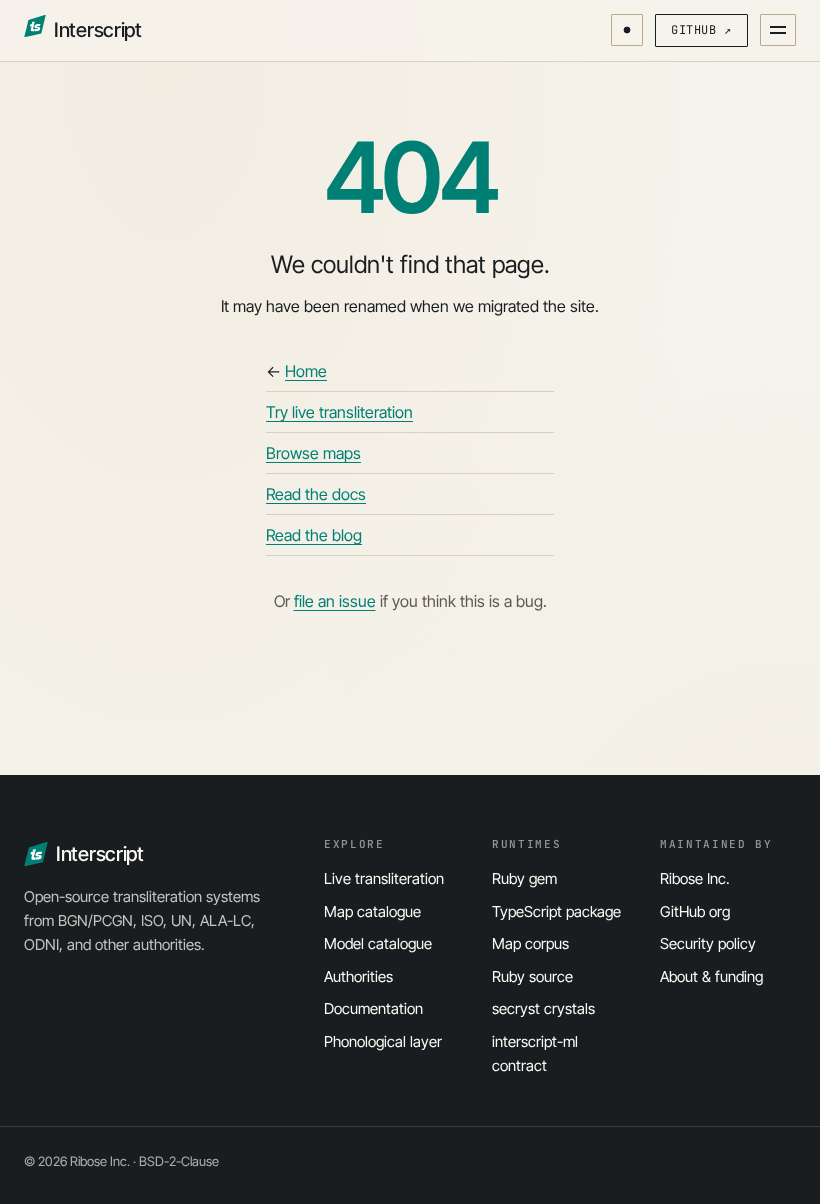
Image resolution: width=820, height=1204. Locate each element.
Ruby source (532, 976)
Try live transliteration (339, 412)
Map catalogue (372, 911)
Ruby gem (524, 878)
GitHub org (695, 911)
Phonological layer (383, 1041)
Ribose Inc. (695, 878)
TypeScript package (556, 911)
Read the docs (316, 494)
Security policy (708, 943)
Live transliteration (384, 878)
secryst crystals (543, 1008)
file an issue (335, 601)
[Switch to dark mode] (627, 30)
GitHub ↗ (701, 30)
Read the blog (314, 535)
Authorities (358, 976)
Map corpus (530, 943)
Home (306, 371)
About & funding (711, 976)
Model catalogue (378, 943)
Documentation (373, 1008)
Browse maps (313, 453)
